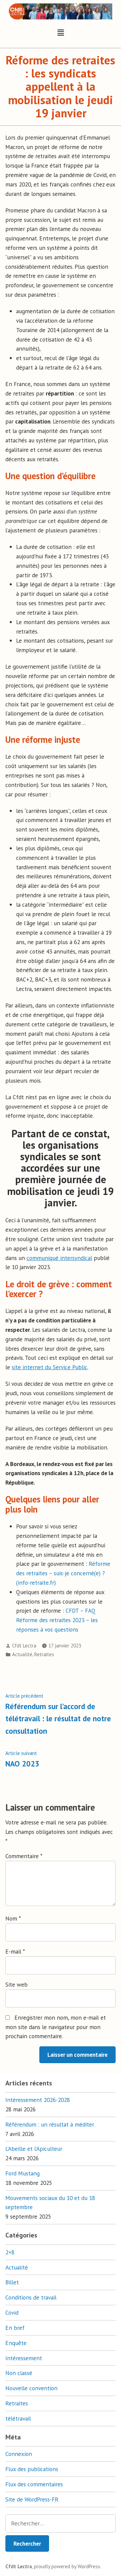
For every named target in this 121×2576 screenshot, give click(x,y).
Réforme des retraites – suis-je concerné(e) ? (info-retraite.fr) (63, 1573)
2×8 (10, 2252)
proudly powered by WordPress (67, 2566)
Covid (12, 2312)
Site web (16, 1984)
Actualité (22, 1654)
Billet (12, 2282)
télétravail (18, 2418)
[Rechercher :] (61, 2523)
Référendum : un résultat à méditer (50, 2124)
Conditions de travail (31, 2297)
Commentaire (24, 1856)
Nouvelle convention (31, 2388)
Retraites (44, 1654)
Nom (13, 1918)
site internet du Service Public (50, 1367)
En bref (15, 2328)
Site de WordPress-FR (32, 2499)
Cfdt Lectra (24, 1646)
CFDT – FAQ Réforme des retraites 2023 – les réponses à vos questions (57, 1620)
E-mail (15, 1951)
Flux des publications (32, 2469)
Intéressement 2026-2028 (38, 2100)
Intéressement (24, 2358)
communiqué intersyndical (59, 1258)
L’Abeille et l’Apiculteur (34, 2149)
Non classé (19, 2373)
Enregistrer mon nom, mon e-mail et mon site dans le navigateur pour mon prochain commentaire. (56, 2027)
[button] (61, 33)
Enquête (16, 2343)
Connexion (19, 2454)
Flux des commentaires (34, 2484)
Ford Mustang (23, 2173)
